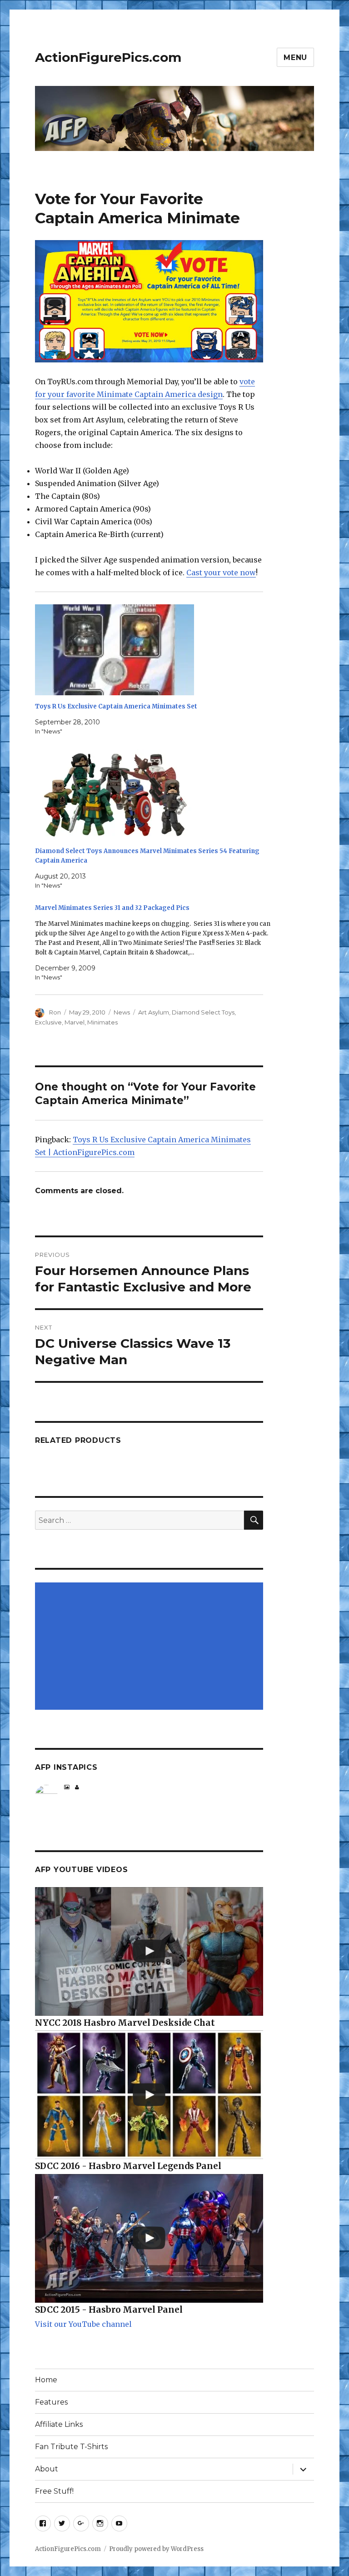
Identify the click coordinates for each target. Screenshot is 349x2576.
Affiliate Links (59, 2424)
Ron (55, 1012)
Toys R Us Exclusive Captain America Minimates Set (116, 706)
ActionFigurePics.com (108, 57)
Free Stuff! (54, 2491)
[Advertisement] (151, 1647)
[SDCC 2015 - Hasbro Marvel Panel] (149, 2238)
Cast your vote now (221, 572)
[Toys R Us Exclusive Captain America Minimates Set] (154, 650)
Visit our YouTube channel (83, 2324)
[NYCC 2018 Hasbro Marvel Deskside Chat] (149, 1951)
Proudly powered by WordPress (156, 2549)
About (47, 2469)
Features (51, 2402)
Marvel (75, 1022)
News (122, 1012)
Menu (295, 58)
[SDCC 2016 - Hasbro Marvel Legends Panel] (149, 2095)
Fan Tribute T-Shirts (71, 2447)
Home (46, 2380)
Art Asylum (154, 1012)
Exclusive (48, 1022)
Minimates (102, 1022)
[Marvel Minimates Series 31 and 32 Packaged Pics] (154, 943)
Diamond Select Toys (203, 1012)
